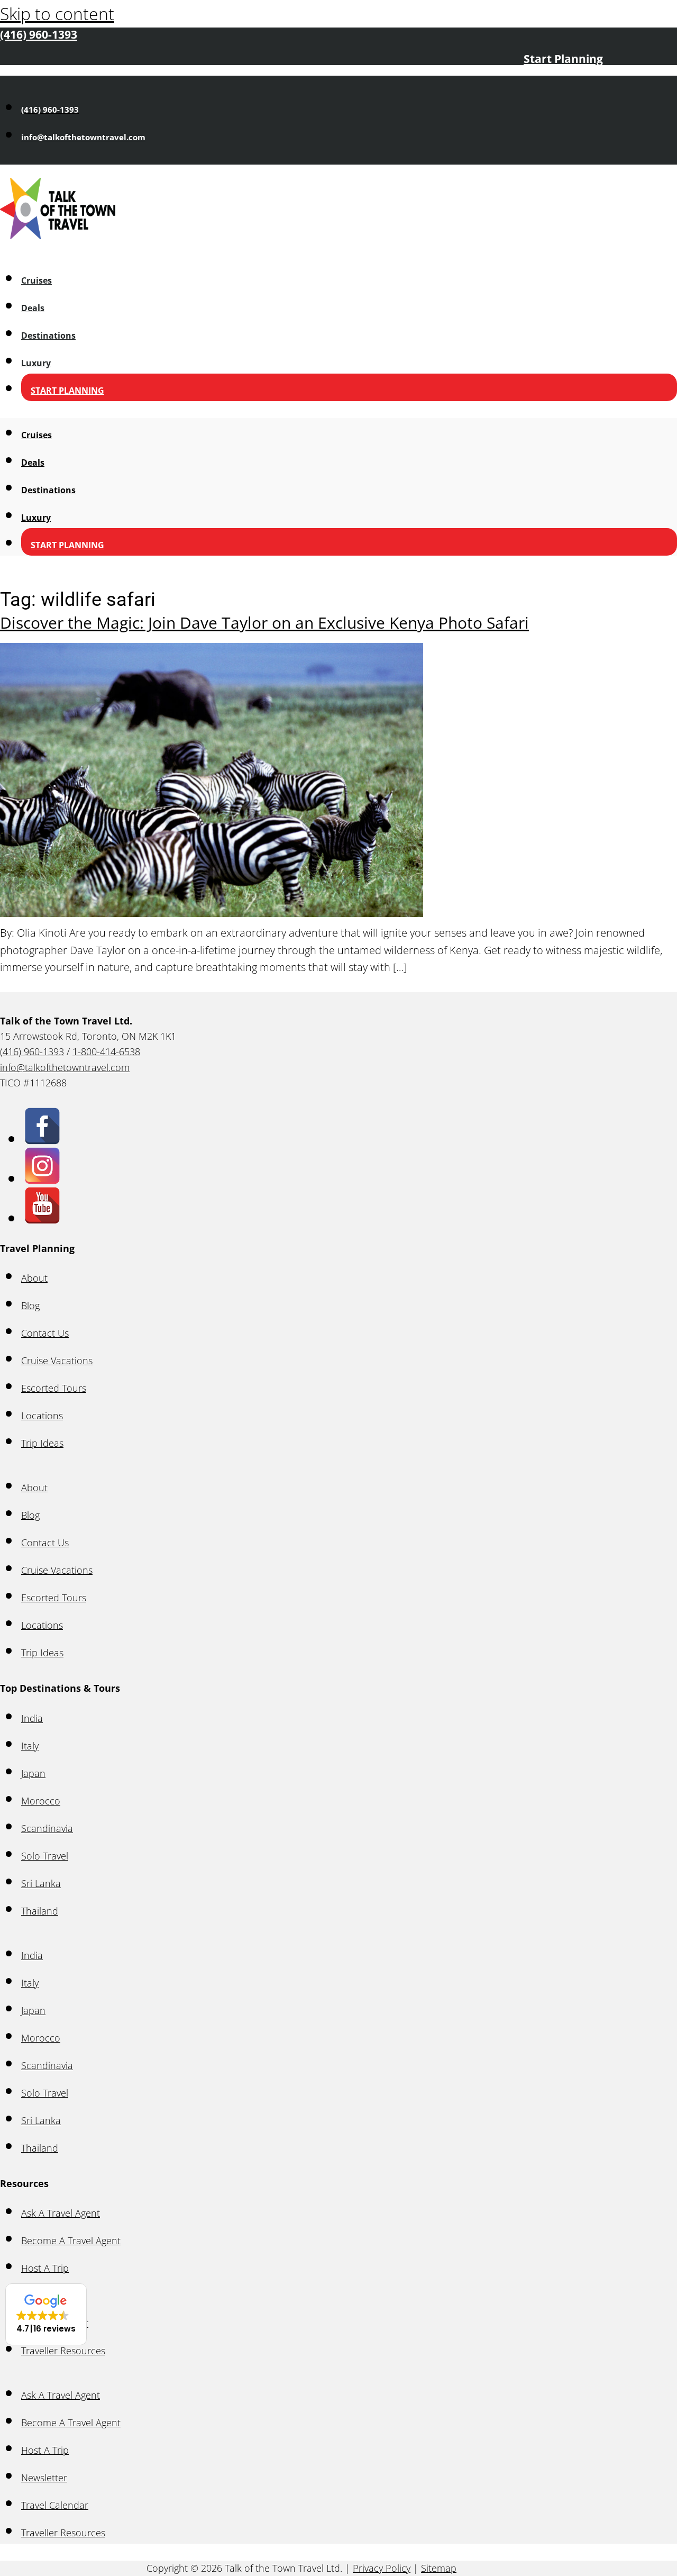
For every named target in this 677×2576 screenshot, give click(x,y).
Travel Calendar (55, 2505)
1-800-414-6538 (106, 1051)
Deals (33, 308)
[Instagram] (42, 1178)
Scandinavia (47, 1828)
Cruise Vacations (57, 1360)
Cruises (36, 280)
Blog (30, 1305)
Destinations (48, 335)
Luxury (36, 363)
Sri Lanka (41, 1883)
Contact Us (45, 1333)
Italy (30, 1746)
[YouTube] (42, 1217)
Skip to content (57, 13)
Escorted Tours (54, 1388)
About (34, 1278)
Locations (42, 1416)
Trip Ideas (42, 1443)
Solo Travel (45, 1856)
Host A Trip (45, 2268)
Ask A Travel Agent (61, 2213)
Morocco (41, 1801)
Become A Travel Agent (71, 2241)
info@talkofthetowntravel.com (65, 1067)
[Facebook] (42, 1138)
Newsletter (44, 2478)
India (32, 1718)
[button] (46, 2314)
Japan (33, 1773)
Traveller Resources (63, 2533)
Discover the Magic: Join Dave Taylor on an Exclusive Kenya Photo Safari (264, 623)
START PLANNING (67, 391)
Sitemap (439, 2568)
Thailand (40, 1911)
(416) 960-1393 (32, 1051)
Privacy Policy (382, 2568)
